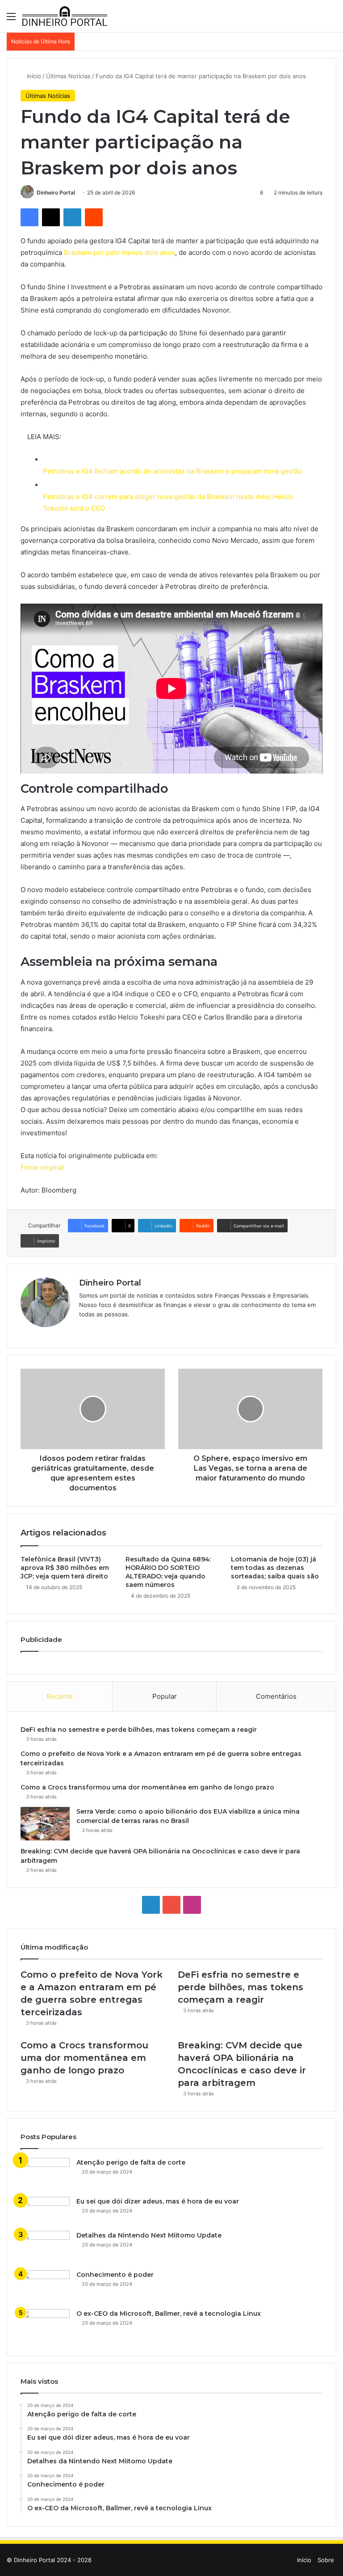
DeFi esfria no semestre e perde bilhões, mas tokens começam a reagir (139, 1730)
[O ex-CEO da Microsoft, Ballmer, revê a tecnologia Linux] (45, 2326)
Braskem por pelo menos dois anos (119, 252)
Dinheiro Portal (56, 192)
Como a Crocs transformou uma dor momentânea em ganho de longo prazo (147, 1787)
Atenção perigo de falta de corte (131, 2162)
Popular (165, 1696)
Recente (60, 1696)
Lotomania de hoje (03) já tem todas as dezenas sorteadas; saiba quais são (275, 1568)
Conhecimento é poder (115, 2275)
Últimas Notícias (68, 76)
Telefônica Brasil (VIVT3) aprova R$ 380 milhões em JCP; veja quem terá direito (65, 1568)
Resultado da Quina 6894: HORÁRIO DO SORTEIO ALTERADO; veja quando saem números (168, 1572)
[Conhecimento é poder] (45, 2287)
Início (33, 76)
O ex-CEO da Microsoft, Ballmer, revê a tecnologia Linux (169, 2314)
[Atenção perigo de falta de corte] (45, 2174)
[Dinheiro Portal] (65, 16)
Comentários (276, 1696)
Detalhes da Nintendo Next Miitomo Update (149, 2235)
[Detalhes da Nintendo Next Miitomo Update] (45, 2247)
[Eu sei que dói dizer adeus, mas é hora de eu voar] (45, 2211)
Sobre (326, 2560)
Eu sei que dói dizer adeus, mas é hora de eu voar (158, 2201)
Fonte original (42, 1167)
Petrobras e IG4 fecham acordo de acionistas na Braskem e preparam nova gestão (172, 471)
